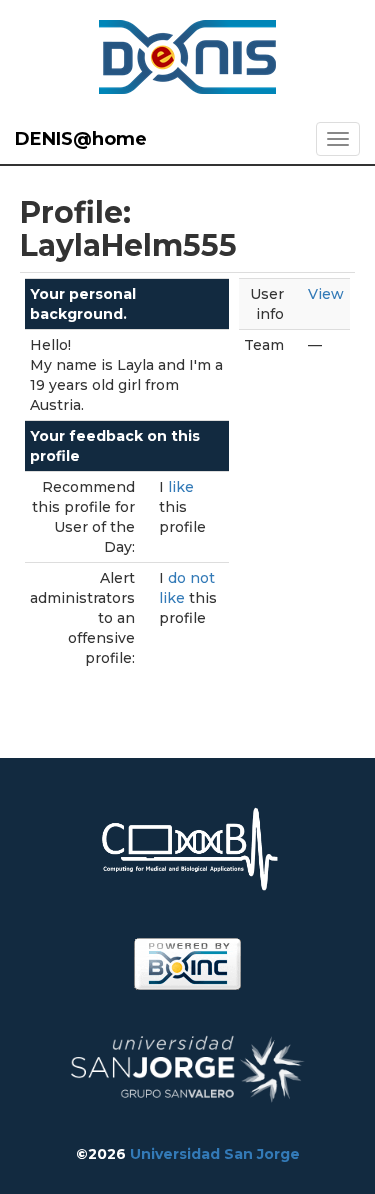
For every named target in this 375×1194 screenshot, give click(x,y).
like (181, 487)
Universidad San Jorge (215, 1154)
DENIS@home (81, 139)
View (326, 294)
